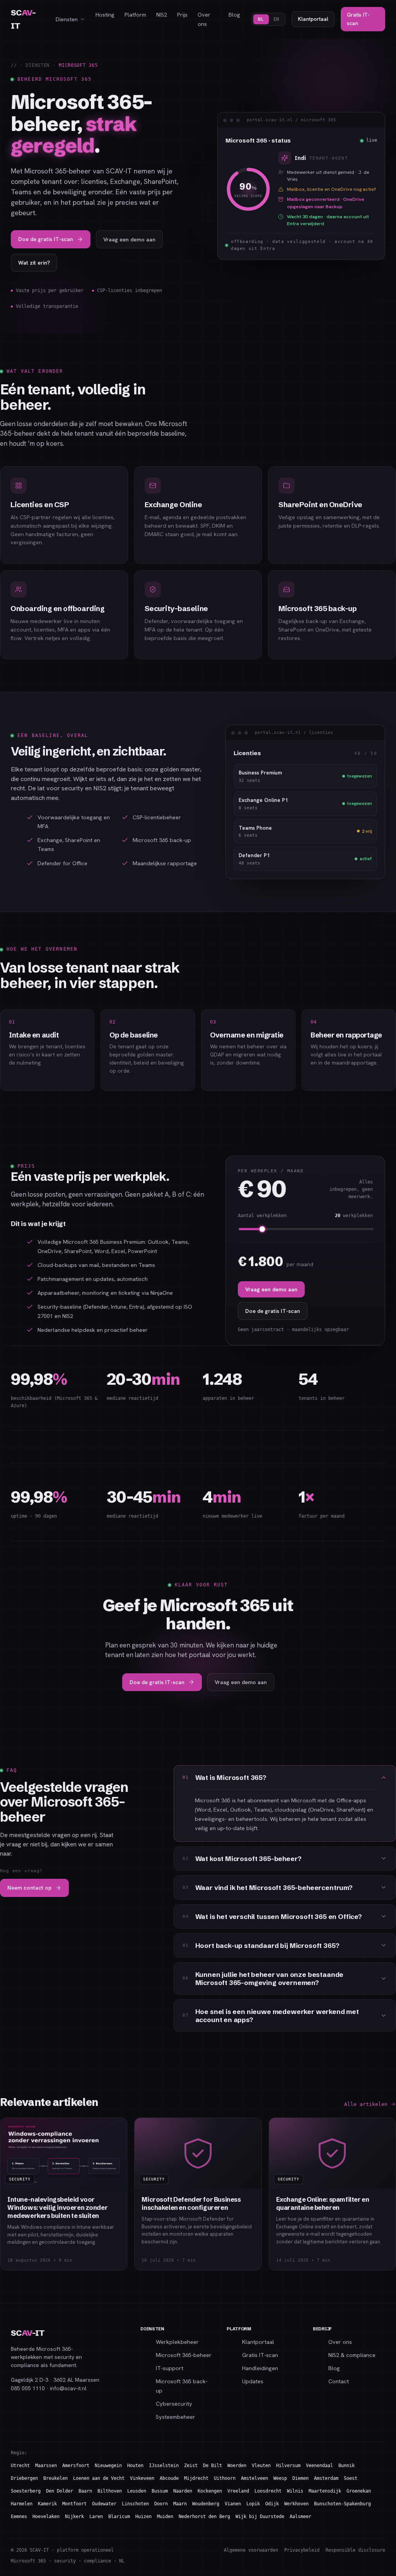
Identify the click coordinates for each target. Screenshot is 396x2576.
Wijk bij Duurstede (260, 2517)
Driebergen (24, 2478)
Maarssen (46, 2466)
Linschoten (135, 2504)
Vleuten (261, 2466)
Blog (234, 14)
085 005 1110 (28, 2388)
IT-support (170, 2368)
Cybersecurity (174, 2404)
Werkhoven (296, 2504)
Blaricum (119, 2517)
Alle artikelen (366, 2104)
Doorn (161, 2504)
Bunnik (346, 2466)
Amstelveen (254, 2478)
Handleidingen (260, 2368)
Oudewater (104, 2504)
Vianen (233, 2504)
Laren (96, 2517)
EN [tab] (276, 19)
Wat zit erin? (34, 263)
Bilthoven (110, 2491)
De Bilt (213, 2466)
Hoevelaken (46, 2517)
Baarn (85, 2491)
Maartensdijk (325, 2491)
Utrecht (20, 2466)
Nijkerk (74, 2517)
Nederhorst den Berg (204, 2517)
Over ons (204, 19)
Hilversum (288, 2466)
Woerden (237, 2466)
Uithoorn (225, 2478)
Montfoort (74, 2504)
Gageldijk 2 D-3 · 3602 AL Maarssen (55, 2380)
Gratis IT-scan (358, 19)
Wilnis (295, 2491)
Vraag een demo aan (129, 239)
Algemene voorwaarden (251, 2550)
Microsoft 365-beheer (184, 2355)
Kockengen (210, 2491)
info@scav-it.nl (68, 2388)
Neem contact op (29, 1888)
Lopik (253, 2504)
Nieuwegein (108, 2466)
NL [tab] (261, 19)
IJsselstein (164, 2466)
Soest (351, 2478)
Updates (253, 2381)
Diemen (300, 2478)
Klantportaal (313, 19)
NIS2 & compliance (352, 2355)
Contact (339, 2381)
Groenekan (359, 2491)
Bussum (160, 2491)
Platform (135, 14)
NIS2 (162, 14)
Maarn (180, 2504)
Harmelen (22, 2504)
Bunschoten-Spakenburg (342, 2504)
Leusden (137, 2491)
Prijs (182, 14)
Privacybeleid (302, 2550)
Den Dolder (60, 2491)
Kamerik (47, 2504)
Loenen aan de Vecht (99, 2478)
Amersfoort (76, 2466)
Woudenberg (206, 2504)
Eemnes (19, 2517)
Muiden (165, 2517)
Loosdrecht (268, 2491)
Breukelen (55, 2478)
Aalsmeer (300, 2517)
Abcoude (169, 2478)
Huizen (143, 2517)
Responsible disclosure (355, 2550)
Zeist (191, 2466)
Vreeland (238, 2491)
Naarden (183, 2491)
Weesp (280, 2478)
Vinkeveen (142, 2478)
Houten (135, 2466)
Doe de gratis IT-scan (46, 239)
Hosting (105, 14)
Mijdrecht (196, 2478)
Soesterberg (26, 2491)
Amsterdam (326, 2478)
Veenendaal (319, 2466)
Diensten (67, 19)
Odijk (272, 2504)
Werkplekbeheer (177, 2342)
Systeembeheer (176, 2417)
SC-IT (23, 19)
